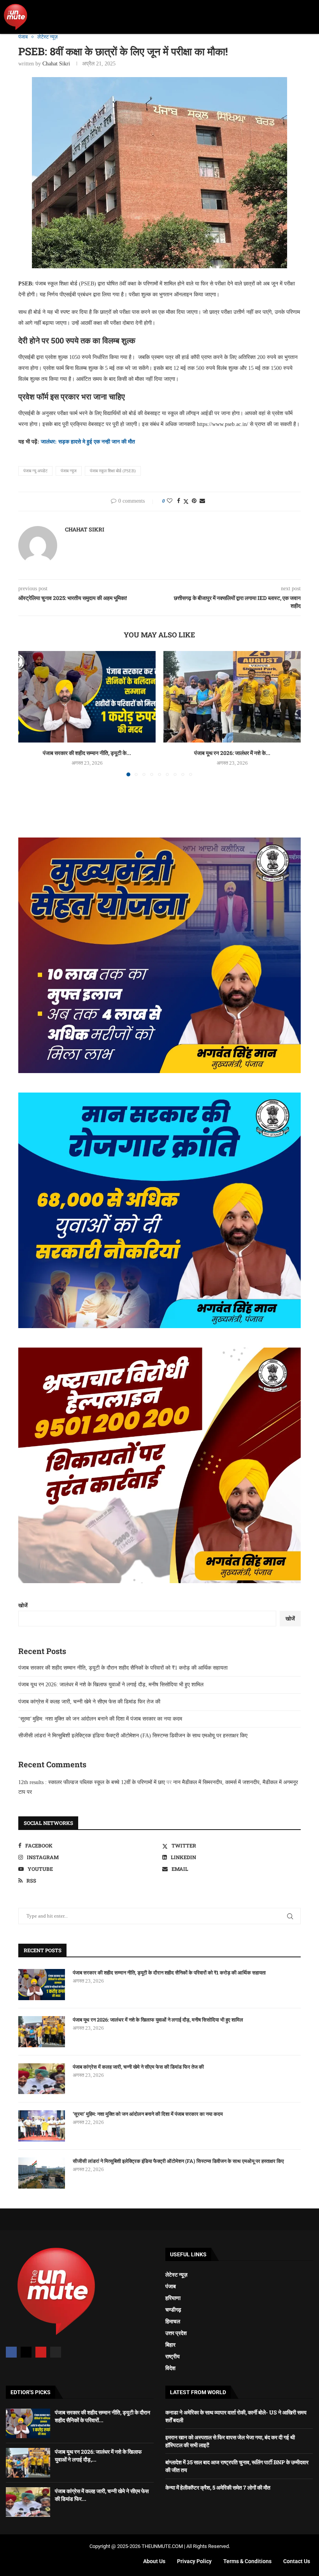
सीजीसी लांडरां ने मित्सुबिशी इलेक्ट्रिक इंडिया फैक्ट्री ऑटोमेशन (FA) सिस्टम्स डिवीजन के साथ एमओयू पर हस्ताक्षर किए (133, 1736)
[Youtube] (41, 2352)
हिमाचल (173, 2321)
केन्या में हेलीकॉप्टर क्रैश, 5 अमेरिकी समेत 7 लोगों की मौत (218, 2487)
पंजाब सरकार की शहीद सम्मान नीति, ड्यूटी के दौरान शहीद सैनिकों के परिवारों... (103, 2416)
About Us (154, 2561)
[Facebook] (11, 2352)
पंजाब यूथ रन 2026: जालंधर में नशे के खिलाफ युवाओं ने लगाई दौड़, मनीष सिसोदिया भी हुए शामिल (111, 1685)
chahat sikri (56, 64)
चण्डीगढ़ (173, 2310)
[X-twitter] (26, 2352)
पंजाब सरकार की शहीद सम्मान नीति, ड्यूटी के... (87, 753)
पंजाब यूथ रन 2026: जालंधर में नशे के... (232, 753)
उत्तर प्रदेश (176, 2333)
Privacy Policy (194, 2561)
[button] (310, 17)
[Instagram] (56, 2352)
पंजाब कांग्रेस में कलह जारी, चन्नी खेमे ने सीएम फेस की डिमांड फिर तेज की (89, 1702)
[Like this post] (170, 501)
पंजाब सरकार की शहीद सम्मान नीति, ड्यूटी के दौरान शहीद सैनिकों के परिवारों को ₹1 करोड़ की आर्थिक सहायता (123, 1668)
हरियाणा (173, 2298)
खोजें (23, 1606)
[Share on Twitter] (186, 501)
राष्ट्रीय (173, 2356)
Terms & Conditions (247, 2561)
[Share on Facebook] (179, 501)
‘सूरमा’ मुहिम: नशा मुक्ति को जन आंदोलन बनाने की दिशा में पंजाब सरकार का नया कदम (100, 1719)
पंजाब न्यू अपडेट (35, 471)
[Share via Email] (202, 501)
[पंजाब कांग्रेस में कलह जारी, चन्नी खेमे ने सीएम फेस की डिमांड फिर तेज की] (42, 2079)
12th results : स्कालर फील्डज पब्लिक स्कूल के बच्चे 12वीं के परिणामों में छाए (92, 1782)
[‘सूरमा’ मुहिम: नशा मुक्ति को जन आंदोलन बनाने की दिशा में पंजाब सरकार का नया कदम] (42, 2126)
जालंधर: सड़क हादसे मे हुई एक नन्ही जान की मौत (88, 442)
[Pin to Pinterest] (194, 501)
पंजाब (171, 2286)
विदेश (170, 2368)
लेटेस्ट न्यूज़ (176, 2275)
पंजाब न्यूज (69, 471)
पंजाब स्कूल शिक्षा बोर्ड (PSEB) (113, 471)
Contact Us (297, 2561)
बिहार (170, 2345)
